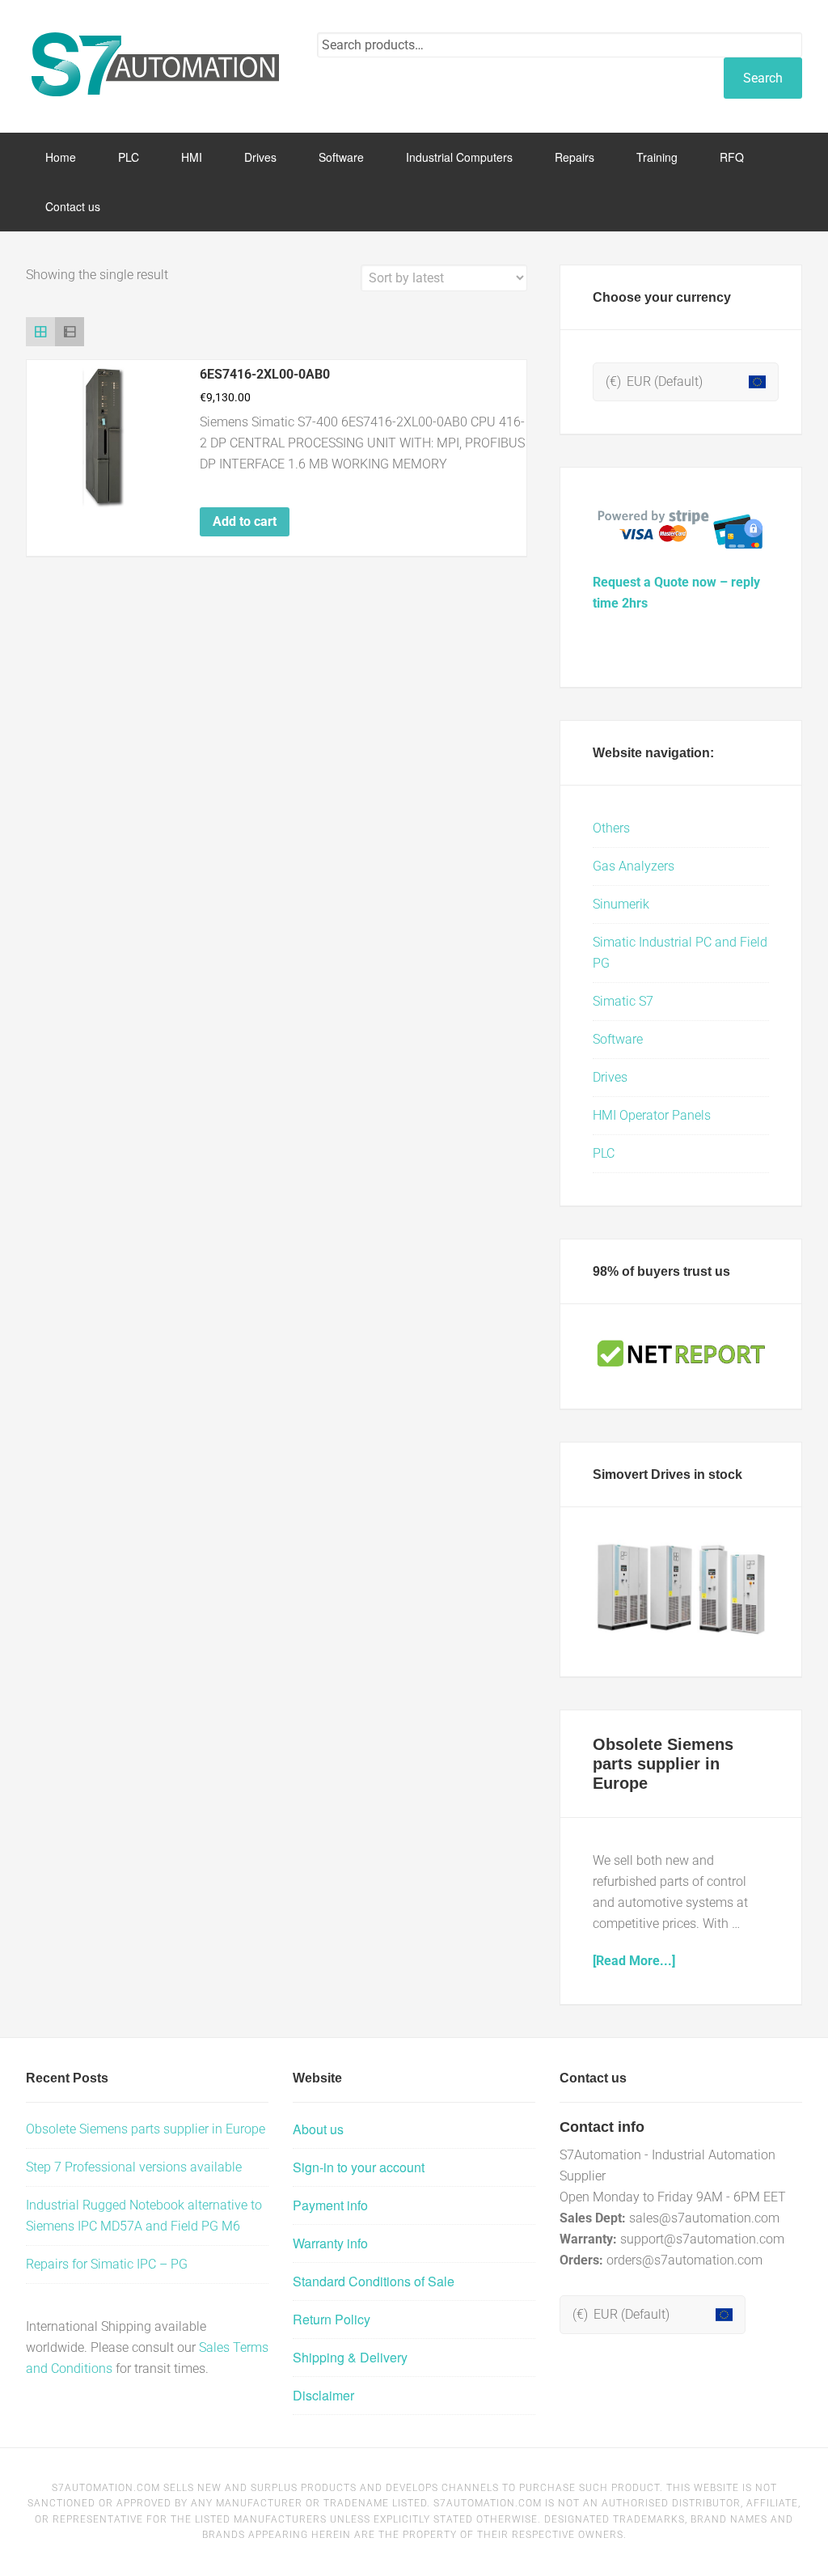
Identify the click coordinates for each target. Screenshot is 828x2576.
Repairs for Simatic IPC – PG (107, 2264)
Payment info (330, 2205)
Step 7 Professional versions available (134, 2167)
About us (318, 2129)
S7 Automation (155, 65)
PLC (604, 1153)
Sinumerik (621, 904)
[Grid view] (40, 332)
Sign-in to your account (359, 2167)
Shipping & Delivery (350, 2357)
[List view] (70, 332)
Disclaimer (323, 2395)
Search (763, 78)
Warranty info (330, 2243)
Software (618, 1039)
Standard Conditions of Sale (374, 2281)
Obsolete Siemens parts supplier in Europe (663, 1764)
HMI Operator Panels (652, 1115)
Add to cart (245, 521)
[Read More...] (634, 1961)
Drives (610, 1077)
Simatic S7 (623, 1001)
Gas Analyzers (634, 866)
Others (611, 828)
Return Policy (332, 2319)
